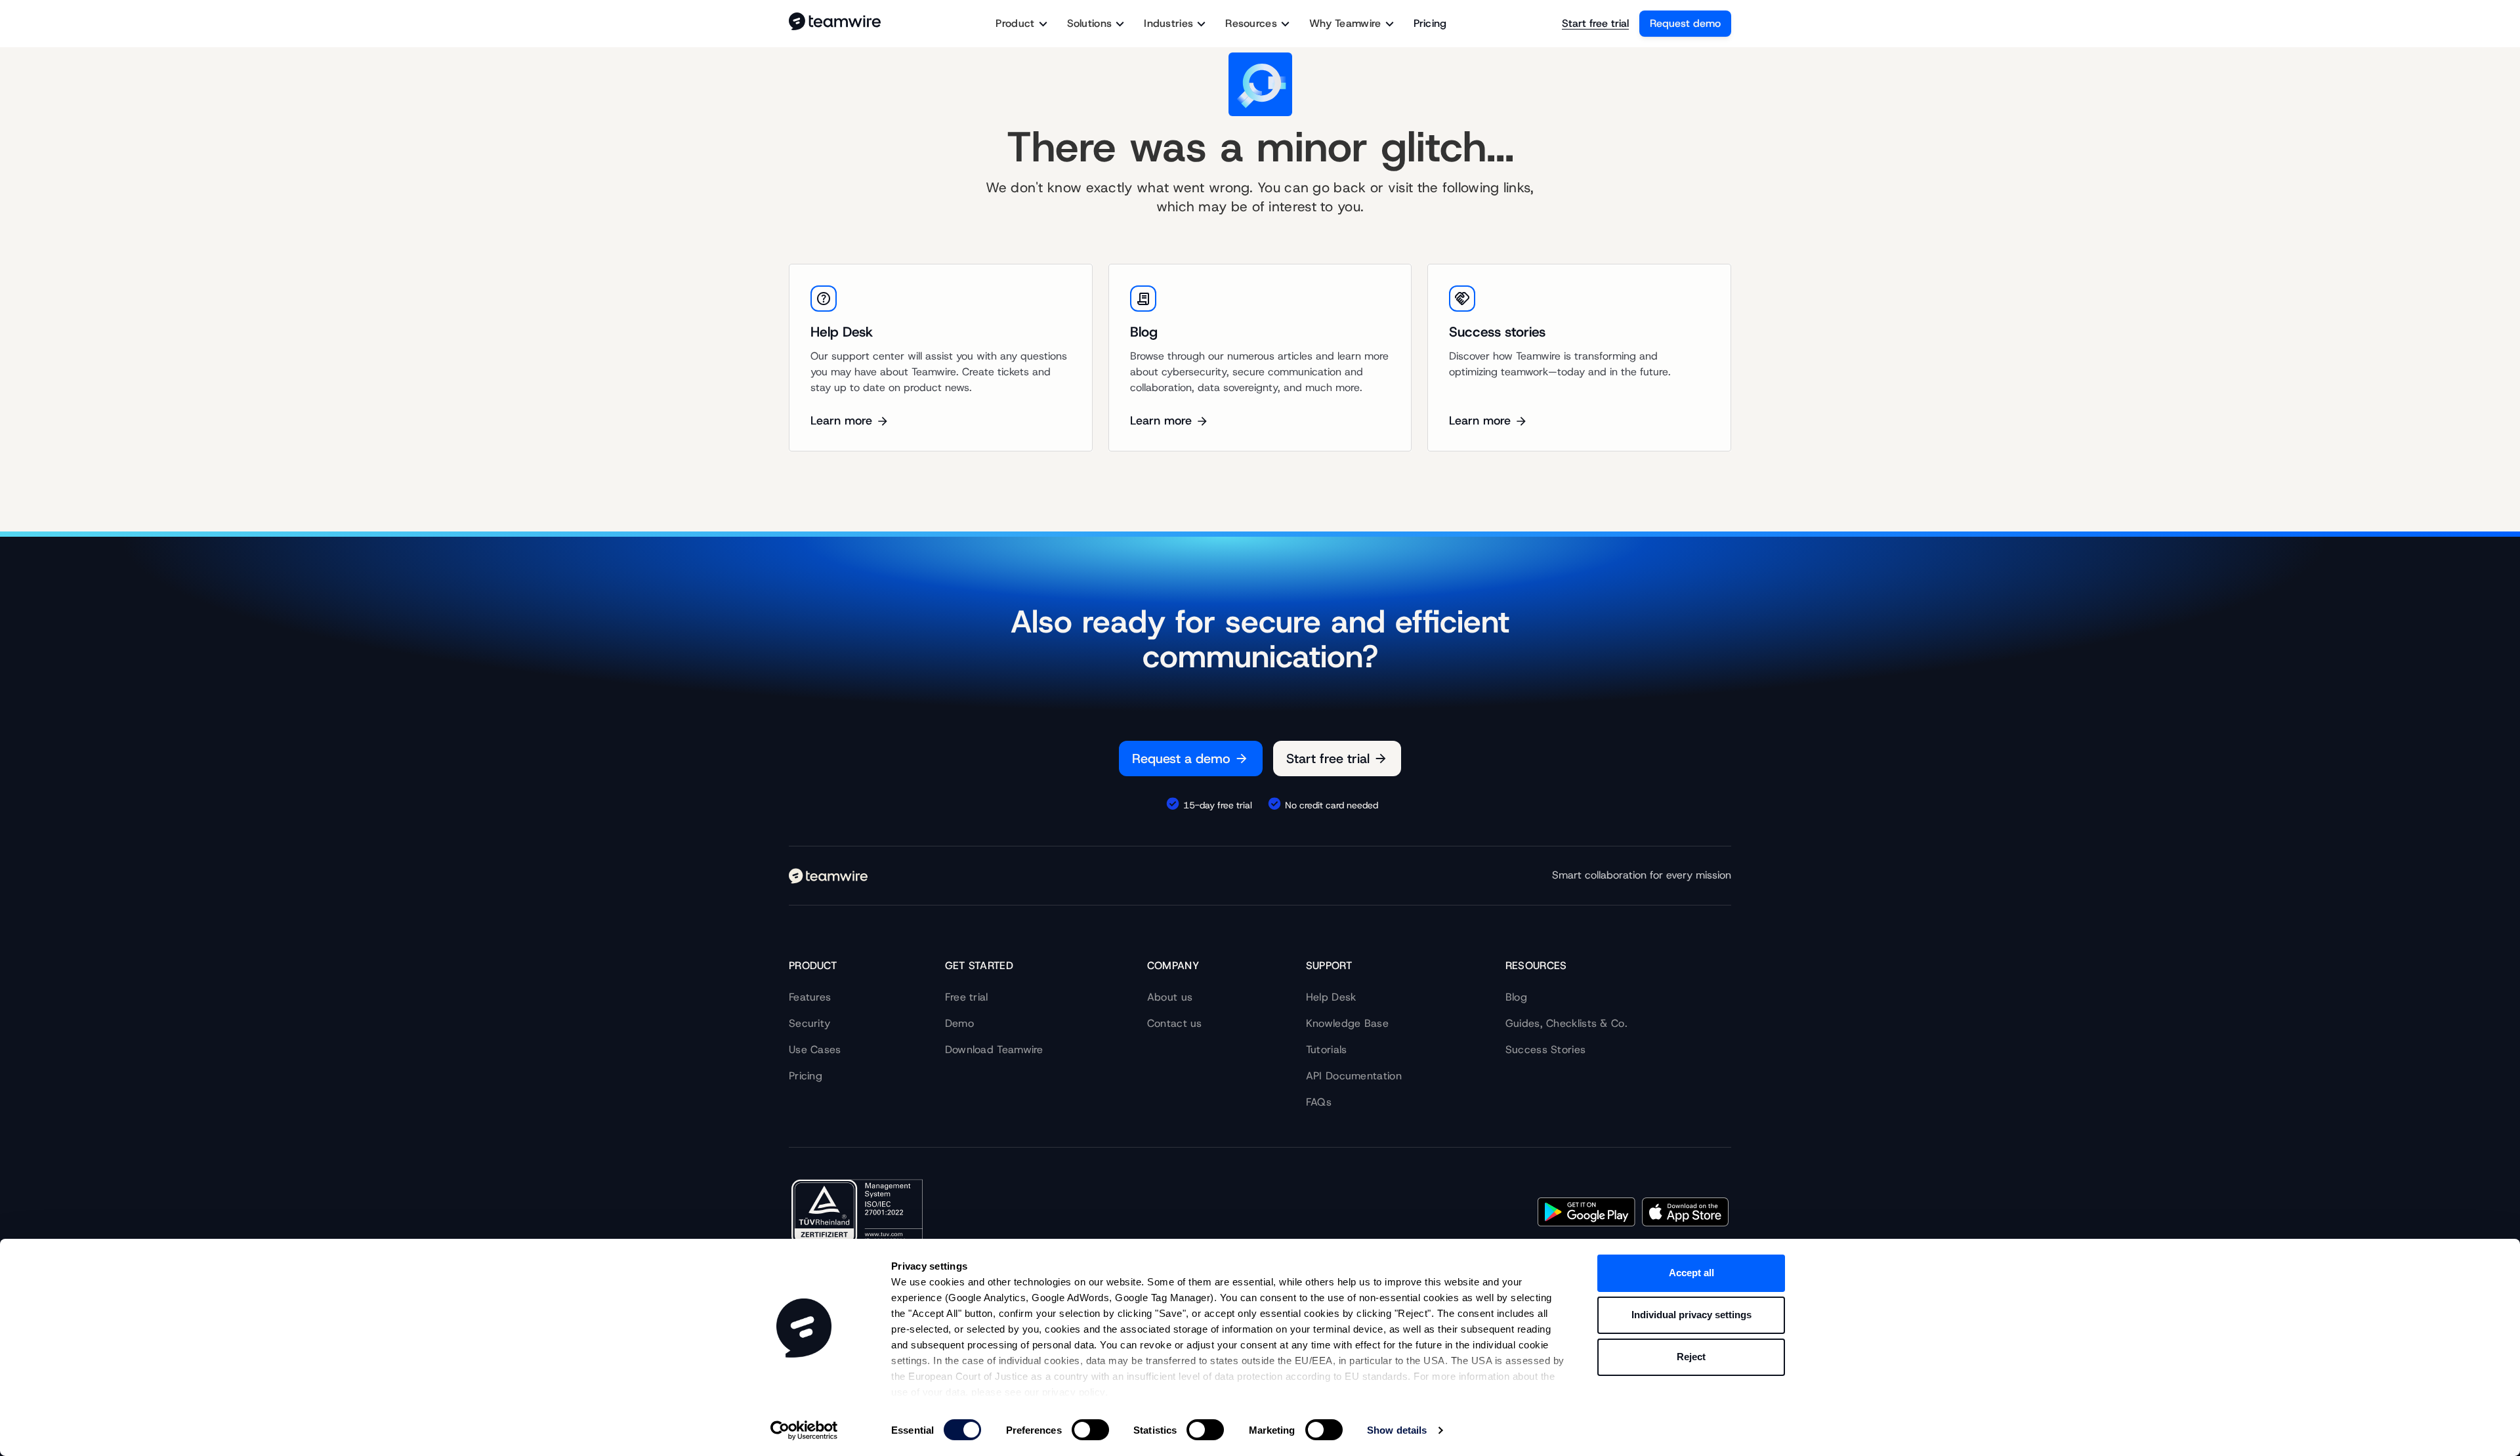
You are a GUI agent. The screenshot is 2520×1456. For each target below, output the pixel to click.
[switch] (1090, 1430)
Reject (1691, 1357)
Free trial (967, 997)
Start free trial (1595, 23)
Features (810, 997)
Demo (959, 1023)
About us (1170, 997)
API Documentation (1354, 1076)
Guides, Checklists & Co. (1566, 1023)
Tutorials (1327, 1050)
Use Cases (815, 1050)
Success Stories (1546, 1050)
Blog (1516, 997)
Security (809, 1023)
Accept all (1691, 1273)
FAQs (1319, 1102)
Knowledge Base (1347, 1023)
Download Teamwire (994, 1050)
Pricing (1430, 23)
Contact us (1175, 1023)
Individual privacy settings (1691, 1315)
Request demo (1685, 23)
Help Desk (1331, 997)
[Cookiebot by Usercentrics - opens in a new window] (804, 1430)
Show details (1397, 1430)
